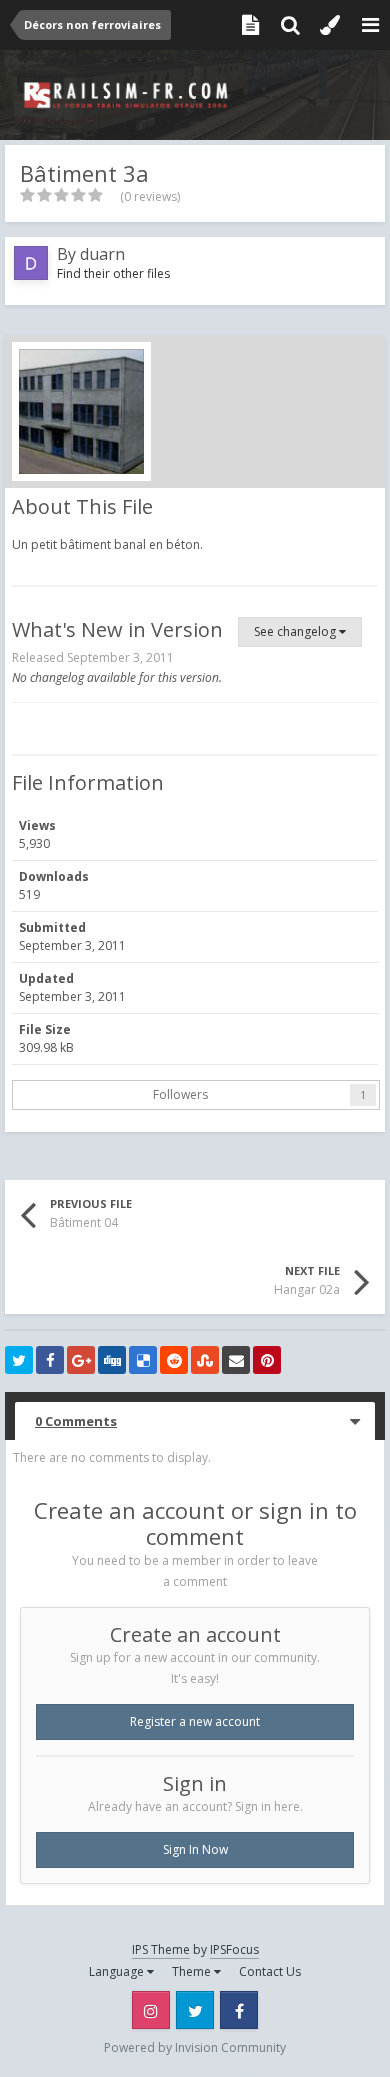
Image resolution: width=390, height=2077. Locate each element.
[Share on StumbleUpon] (205, 1360)
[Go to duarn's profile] (31, 263)
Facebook (239, 2010)
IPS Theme (161, 1949)
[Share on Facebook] (50, 1360)
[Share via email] (236, 1360)
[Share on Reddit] (174, 1360)
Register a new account (195, 1721)
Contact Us (270, 1971)
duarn (102, 254)
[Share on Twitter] (19, 1360)
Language (118, 1971)
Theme (193, 1971)
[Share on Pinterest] (267, 1360)
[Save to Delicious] (143, 1360)
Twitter (195, 2010)
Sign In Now (195, 1849)
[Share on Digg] (112, 1360)
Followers (180, 1094)
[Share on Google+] (81, 1360)
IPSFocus (234, 1949)
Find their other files (113, 273)
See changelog (296, 631)
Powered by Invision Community (195, 2047)
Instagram (151, 2010)
